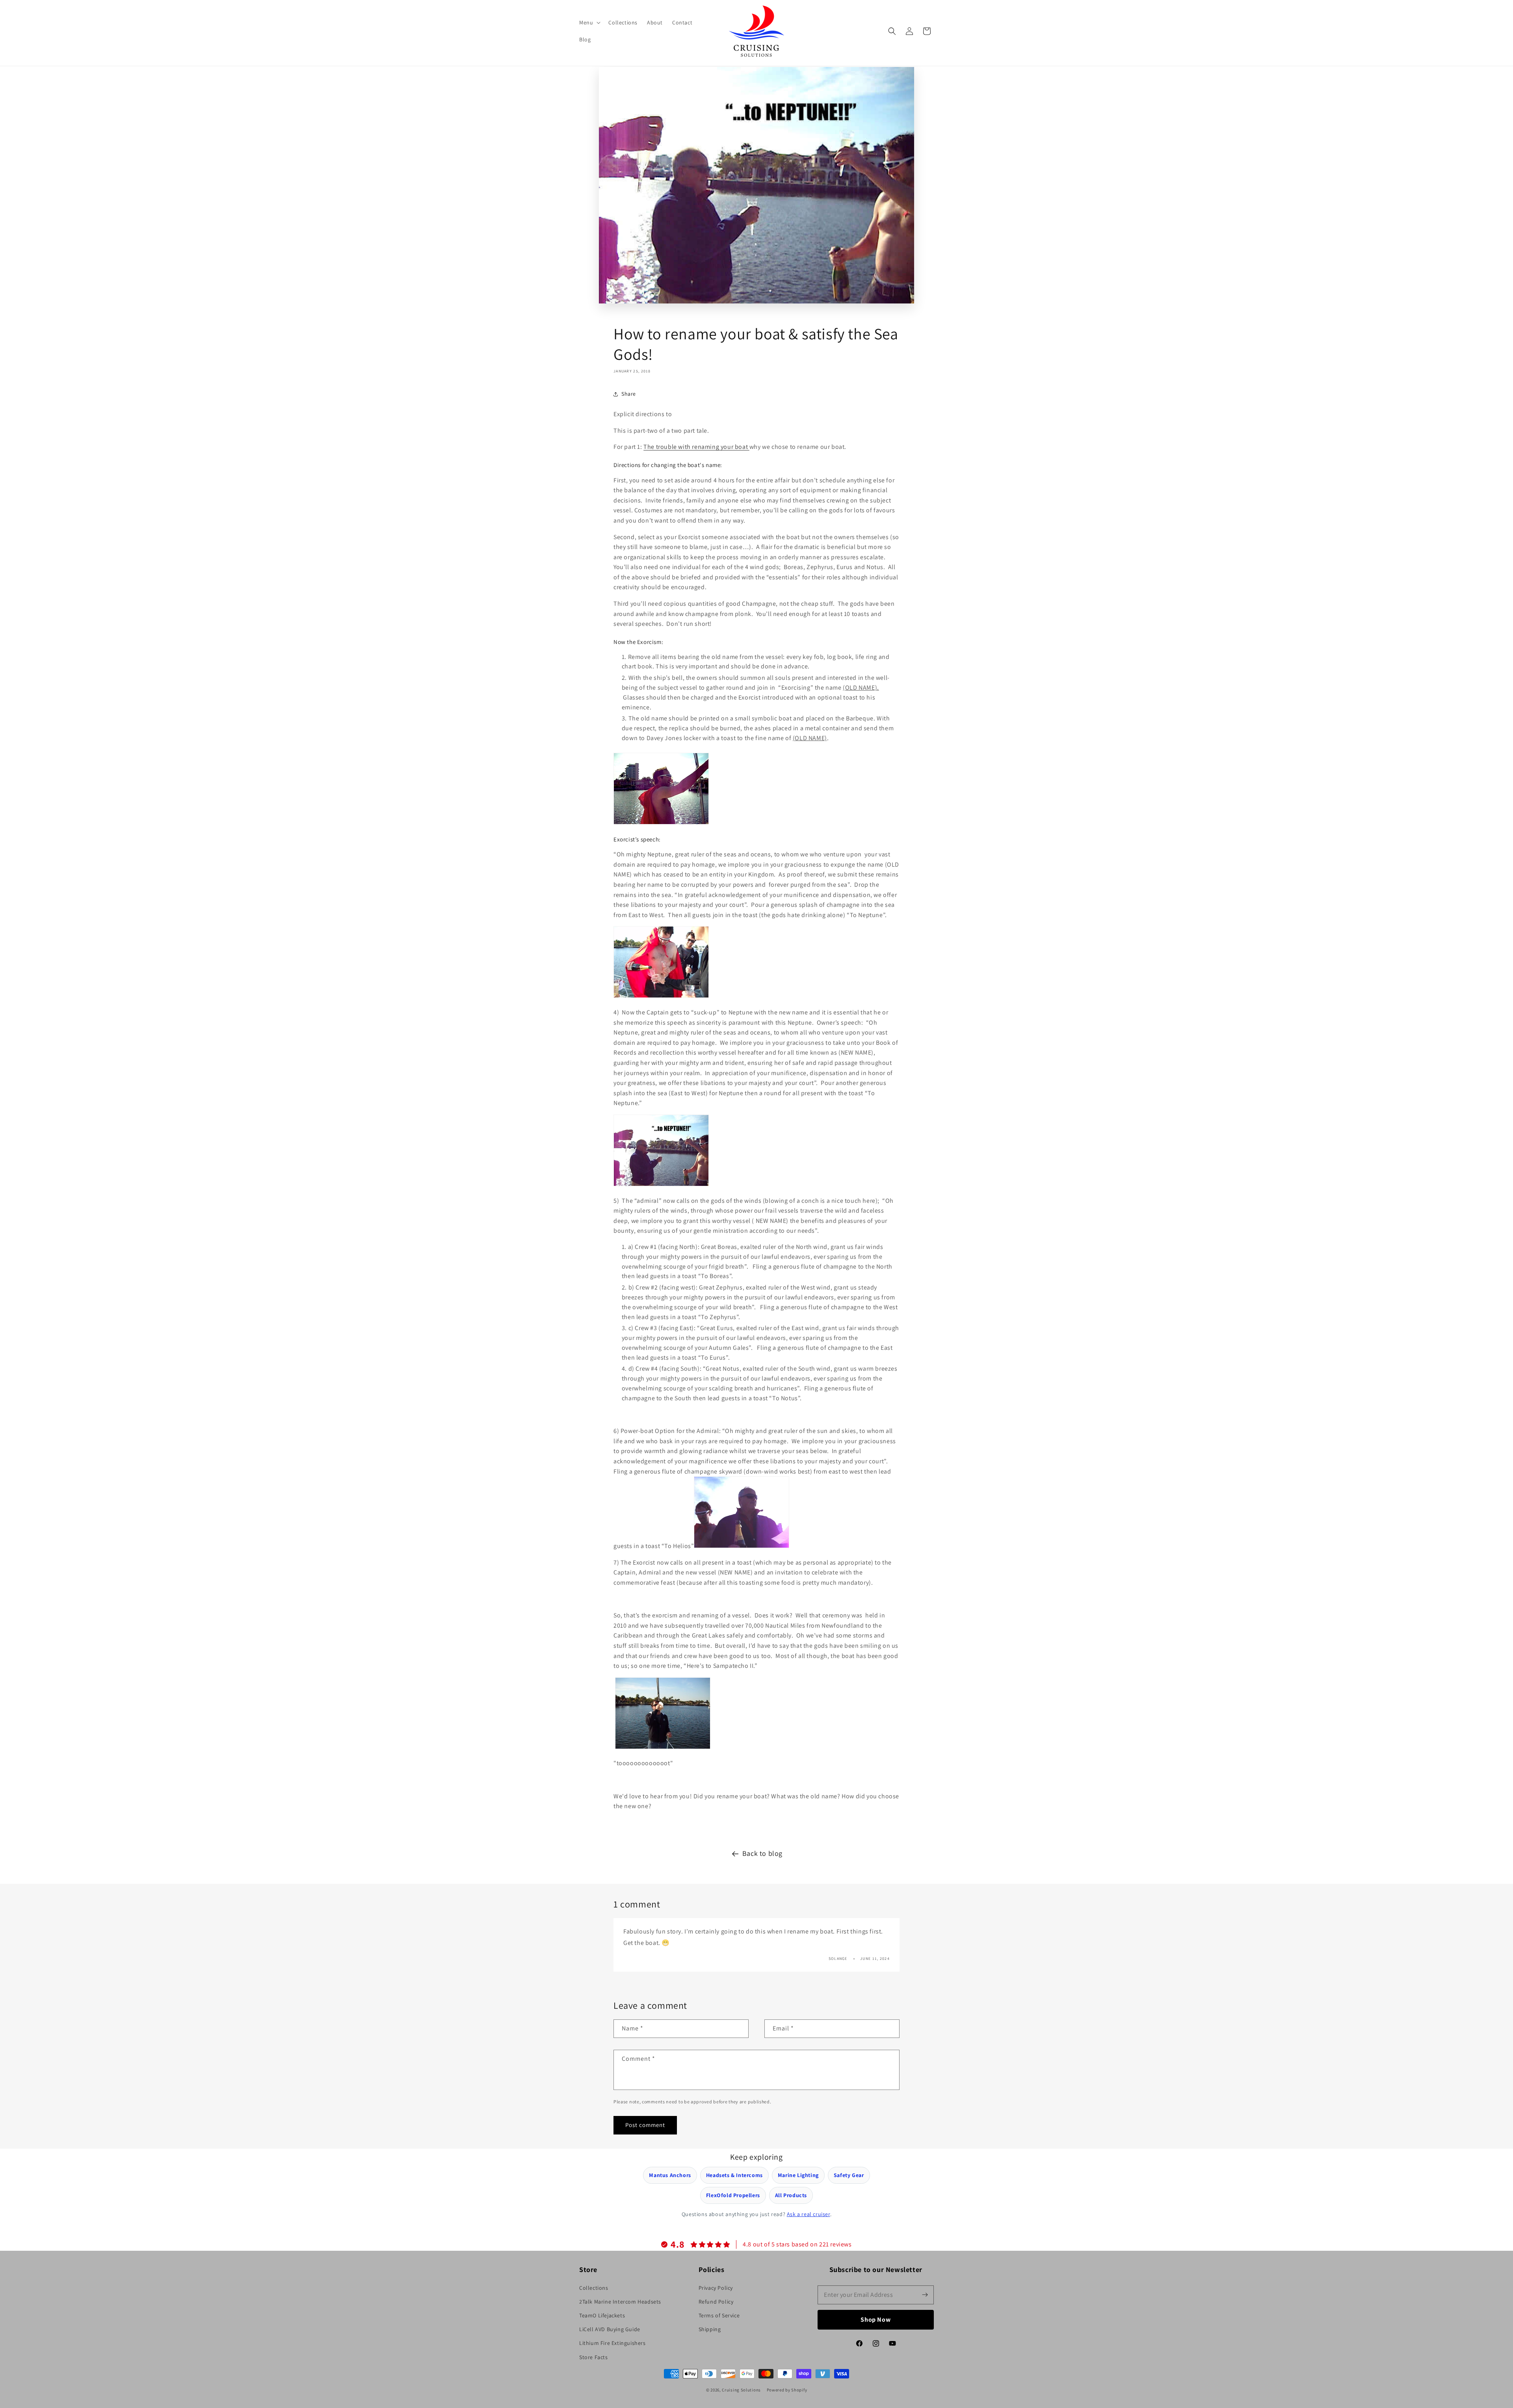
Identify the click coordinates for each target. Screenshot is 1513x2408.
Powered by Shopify (787, 2390)
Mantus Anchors (670, 2175)
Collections (594, 2288)
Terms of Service (719, 2315)
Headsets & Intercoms (734, 2175)
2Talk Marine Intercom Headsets (620, 2302)
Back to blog (762, 1853)
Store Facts (594, 2357)
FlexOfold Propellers (733, 2195)
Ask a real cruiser (809, 2214)
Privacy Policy (716, 2288)
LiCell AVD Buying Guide (610, 2329)
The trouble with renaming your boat (696, 447)
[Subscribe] (925, 2295)
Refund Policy (716, 2302)
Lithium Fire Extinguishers (612, 2343)
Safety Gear (849, 2175)
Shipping (710, 2329)
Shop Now (876, 2320)
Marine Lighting (798, 2175)
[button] (589, 22)
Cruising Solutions (741, 2390)
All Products (791, 2195)
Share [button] (629, 394)
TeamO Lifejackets (602, 2315)
